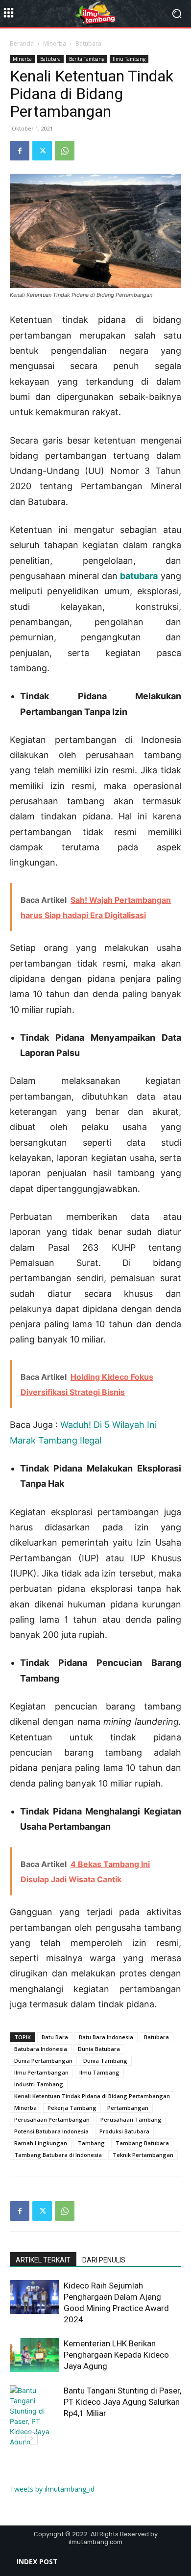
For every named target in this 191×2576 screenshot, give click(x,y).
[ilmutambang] (95, 14)
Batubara (88, 43)
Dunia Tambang (105, 2061)
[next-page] (32, 2438)
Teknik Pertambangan (143, 2155)
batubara (139, 576)
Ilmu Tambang (129, 59)
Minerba (55, 43)
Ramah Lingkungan (41, 2143)
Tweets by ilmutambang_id (52, 2489)
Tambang (91, 2143)
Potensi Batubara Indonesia (51, 2131)
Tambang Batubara (142, 2143)
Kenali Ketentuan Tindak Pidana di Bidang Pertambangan (92, 2096)
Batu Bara (55, 2037)
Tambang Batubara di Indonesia (58, 2155)
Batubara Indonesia (41, 2049)
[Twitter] (42, 151)
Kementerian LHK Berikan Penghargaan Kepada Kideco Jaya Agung (116, 2355)
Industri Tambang (39, 2084)
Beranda (22, 43)
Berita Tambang (87, 59)
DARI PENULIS (104, 2260)
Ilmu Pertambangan (41, 2072)
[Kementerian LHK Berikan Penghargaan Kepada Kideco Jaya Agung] (34, 2355)
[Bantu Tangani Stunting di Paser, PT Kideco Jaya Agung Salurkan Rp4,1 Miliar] (34, 2426)
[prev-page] (16, 2438)
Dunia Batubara (99, 2049)
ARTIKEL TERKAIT (43, 2260)
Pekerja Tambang (72, 2108)
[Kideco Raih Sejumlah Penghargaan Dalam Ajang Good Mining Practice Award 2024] (34, 2297)
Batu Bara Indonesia (106, 2037)
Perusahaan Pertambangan (52, 2119)
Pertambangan (128, 2108)
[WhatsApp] (65, 151)
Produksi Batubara (124, 2131)
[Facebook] (20, 151)
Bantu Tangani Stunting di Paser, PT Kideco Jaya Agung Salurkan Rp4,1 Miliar (122, 2402)
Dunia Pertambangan (43, 2061)
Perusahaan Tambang (131, 2119)
